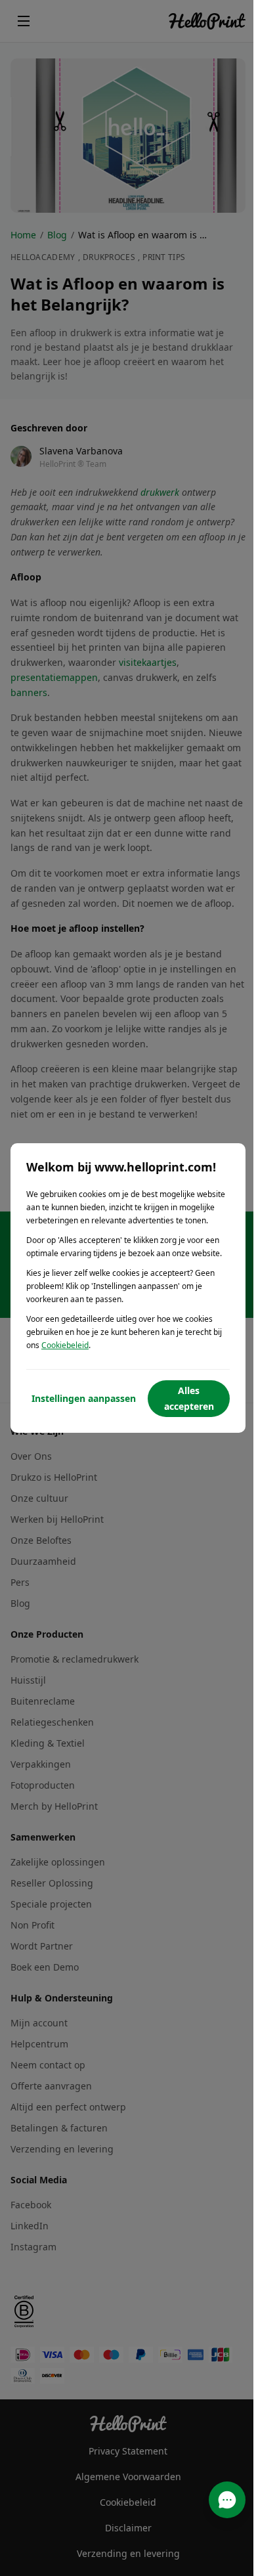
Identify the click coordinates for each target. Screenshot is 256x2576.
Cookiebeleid (65, 1345)
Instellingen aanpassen (84, 1398)
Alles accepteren (189, 1398)
